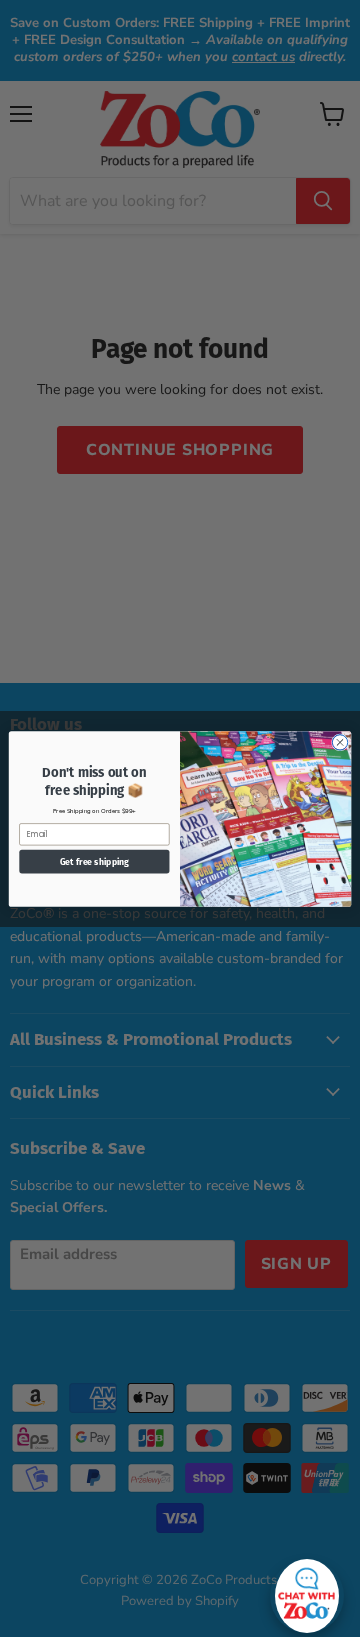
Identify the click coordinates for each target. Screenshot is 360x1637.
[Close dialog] (339, 741)
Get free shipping (94, 861)
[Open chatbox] (307, 1591)
